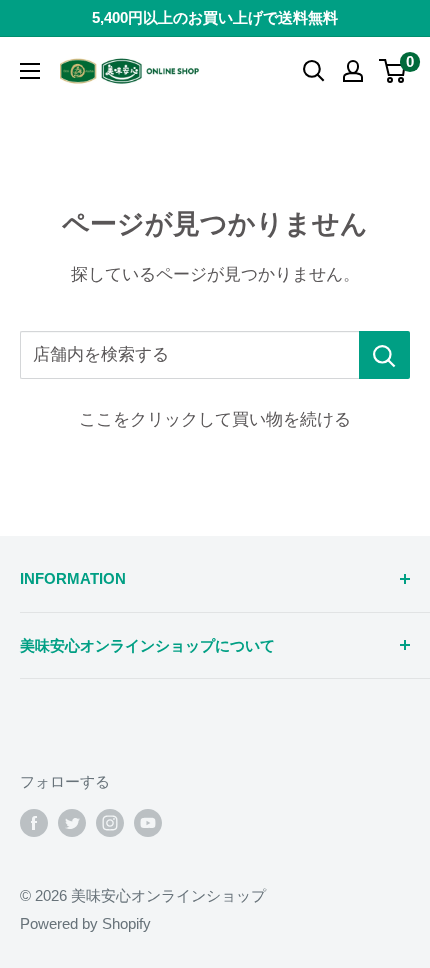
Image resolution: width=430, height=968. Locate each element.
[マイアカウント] (353, 71)
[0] (393, 71)
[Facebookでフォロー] (34, 822)
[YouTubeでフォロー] (148, 822)
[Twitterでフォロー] (72, 822)
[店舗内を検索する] (384, 355)
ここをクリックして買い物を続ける (215, 419)
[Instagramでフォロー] (110, 822)
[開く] (314, 71)
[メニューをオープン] (30, 71)
